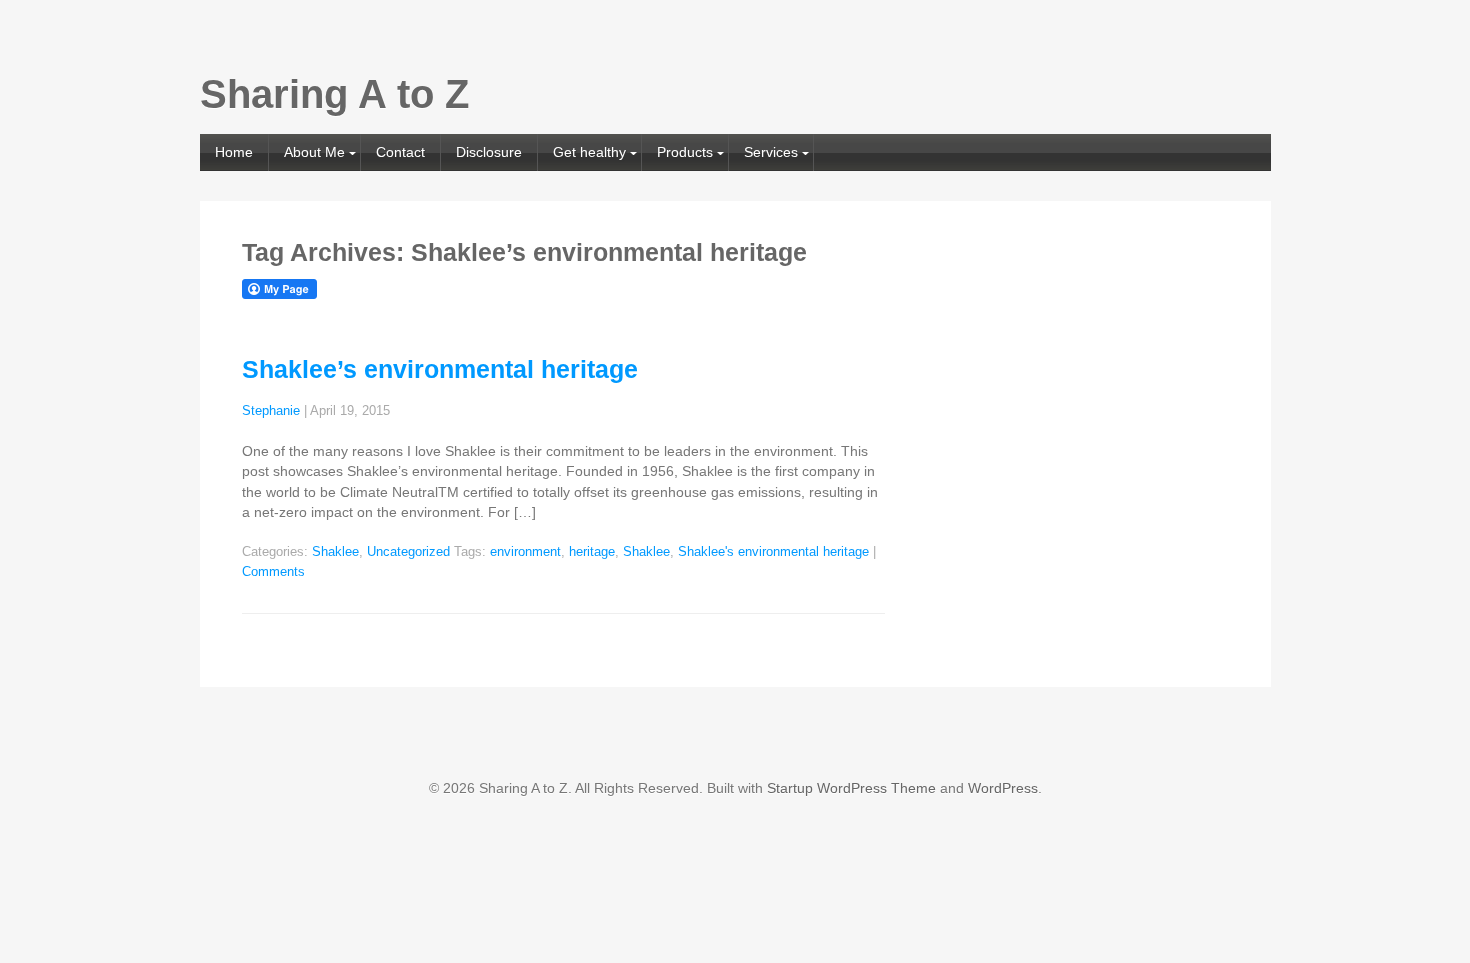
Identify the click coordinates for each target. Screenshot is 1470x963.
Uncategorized (408, 552)
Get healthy (589, 152)
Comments (273, 572)
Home (234, 152)
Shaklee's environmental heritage (773, 552)
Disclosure (489, 152)
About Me (314, 152)
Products (685, 152)
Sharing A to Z (334, 94)
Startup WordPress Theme (851, 788)
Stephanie (271, 411)
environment (525, 552)
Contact (400, 152)
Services (771, 152)
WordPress (1003, 788)
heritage (592, 552)
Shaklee (335, 552)
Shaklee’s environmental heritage (440, 369)
